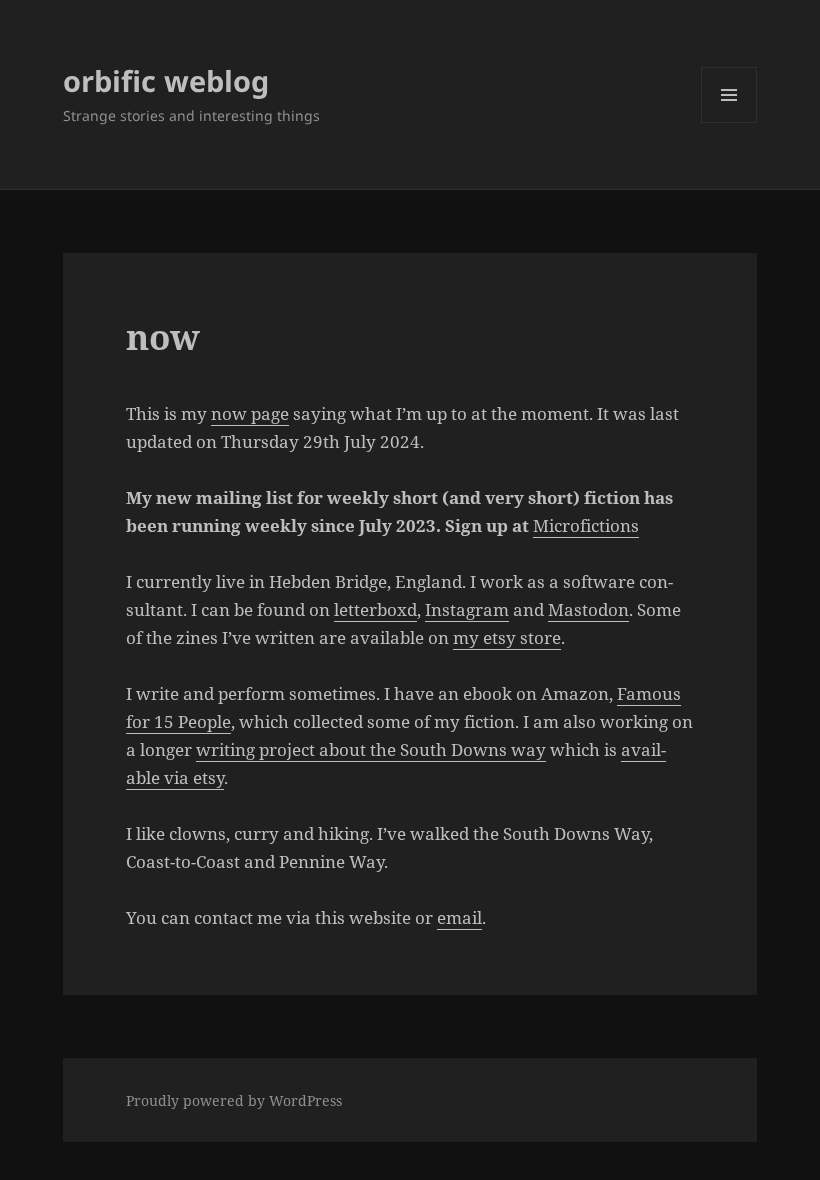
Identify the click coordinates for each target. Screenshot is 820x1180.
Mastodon (588, 609)
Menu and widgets (729, 122)
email (459, 917)
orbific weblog (166, 80)
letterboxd (375, 609)
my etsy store (507, 637)
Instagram (467, 609)
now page (250, 413)
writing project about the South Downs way (371, 749)
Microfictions (586, 525)
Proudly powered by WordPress (234, 1100)
